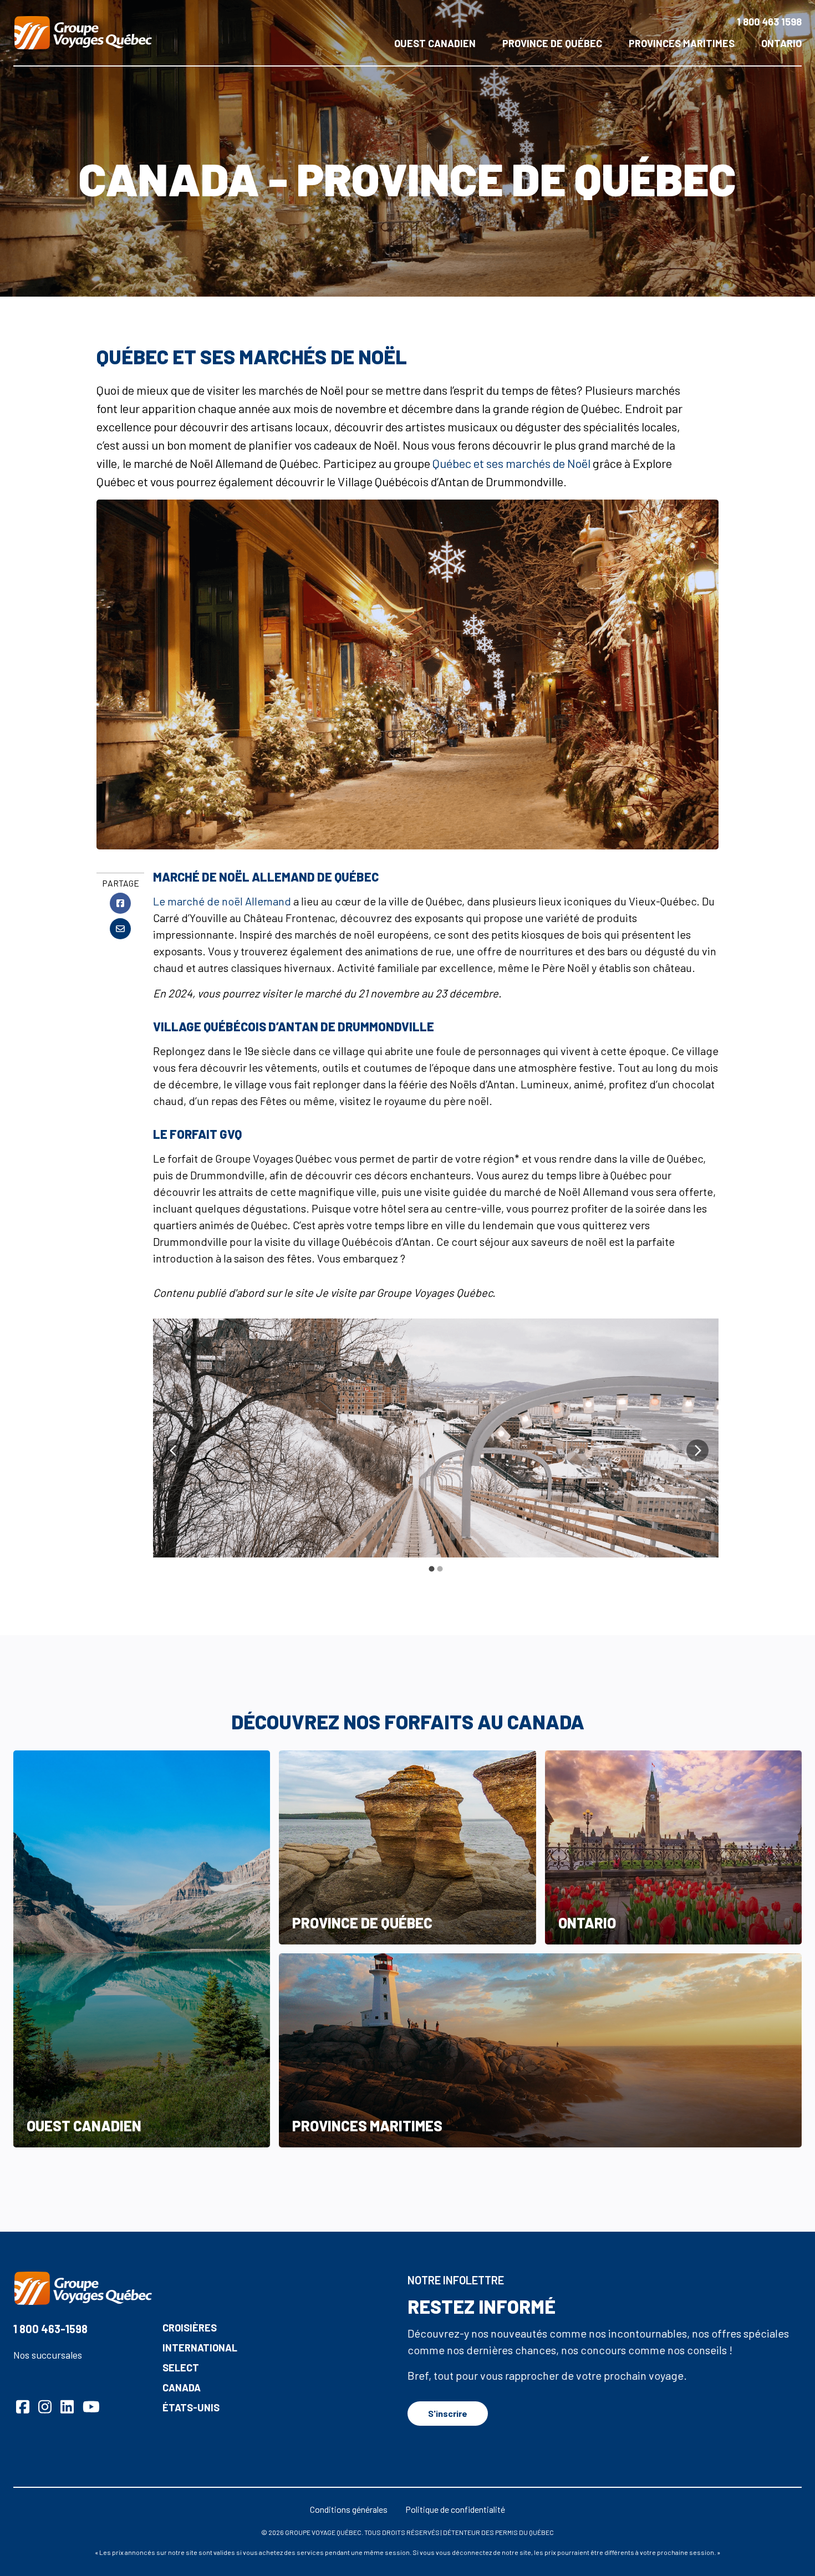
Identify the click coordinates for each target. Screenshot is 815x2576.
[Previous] (174, 1450)
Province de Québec (552, 43)
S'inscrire (448, 2413)
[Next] (697, 1450)
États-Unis (191, 2407)
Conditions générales (349, 2509)
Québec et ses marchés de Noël (511, 463)
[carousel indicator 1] (432, 1569)
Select (181, 2368)
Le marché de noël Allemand (222, 901)
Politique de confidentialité (455, 2509)
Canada (182, 2387)
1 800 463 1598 (769, 22)
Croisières (190, 2328)
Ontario (781, 43)
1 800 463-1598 (50, 2329)
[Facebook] (120, 903)
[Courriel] (120, 929)
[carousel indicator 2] (440, 1569)
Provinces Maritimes (682, 43)
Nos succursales (48, 2355)
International (200, 2348)
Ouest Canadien (435, 43)
